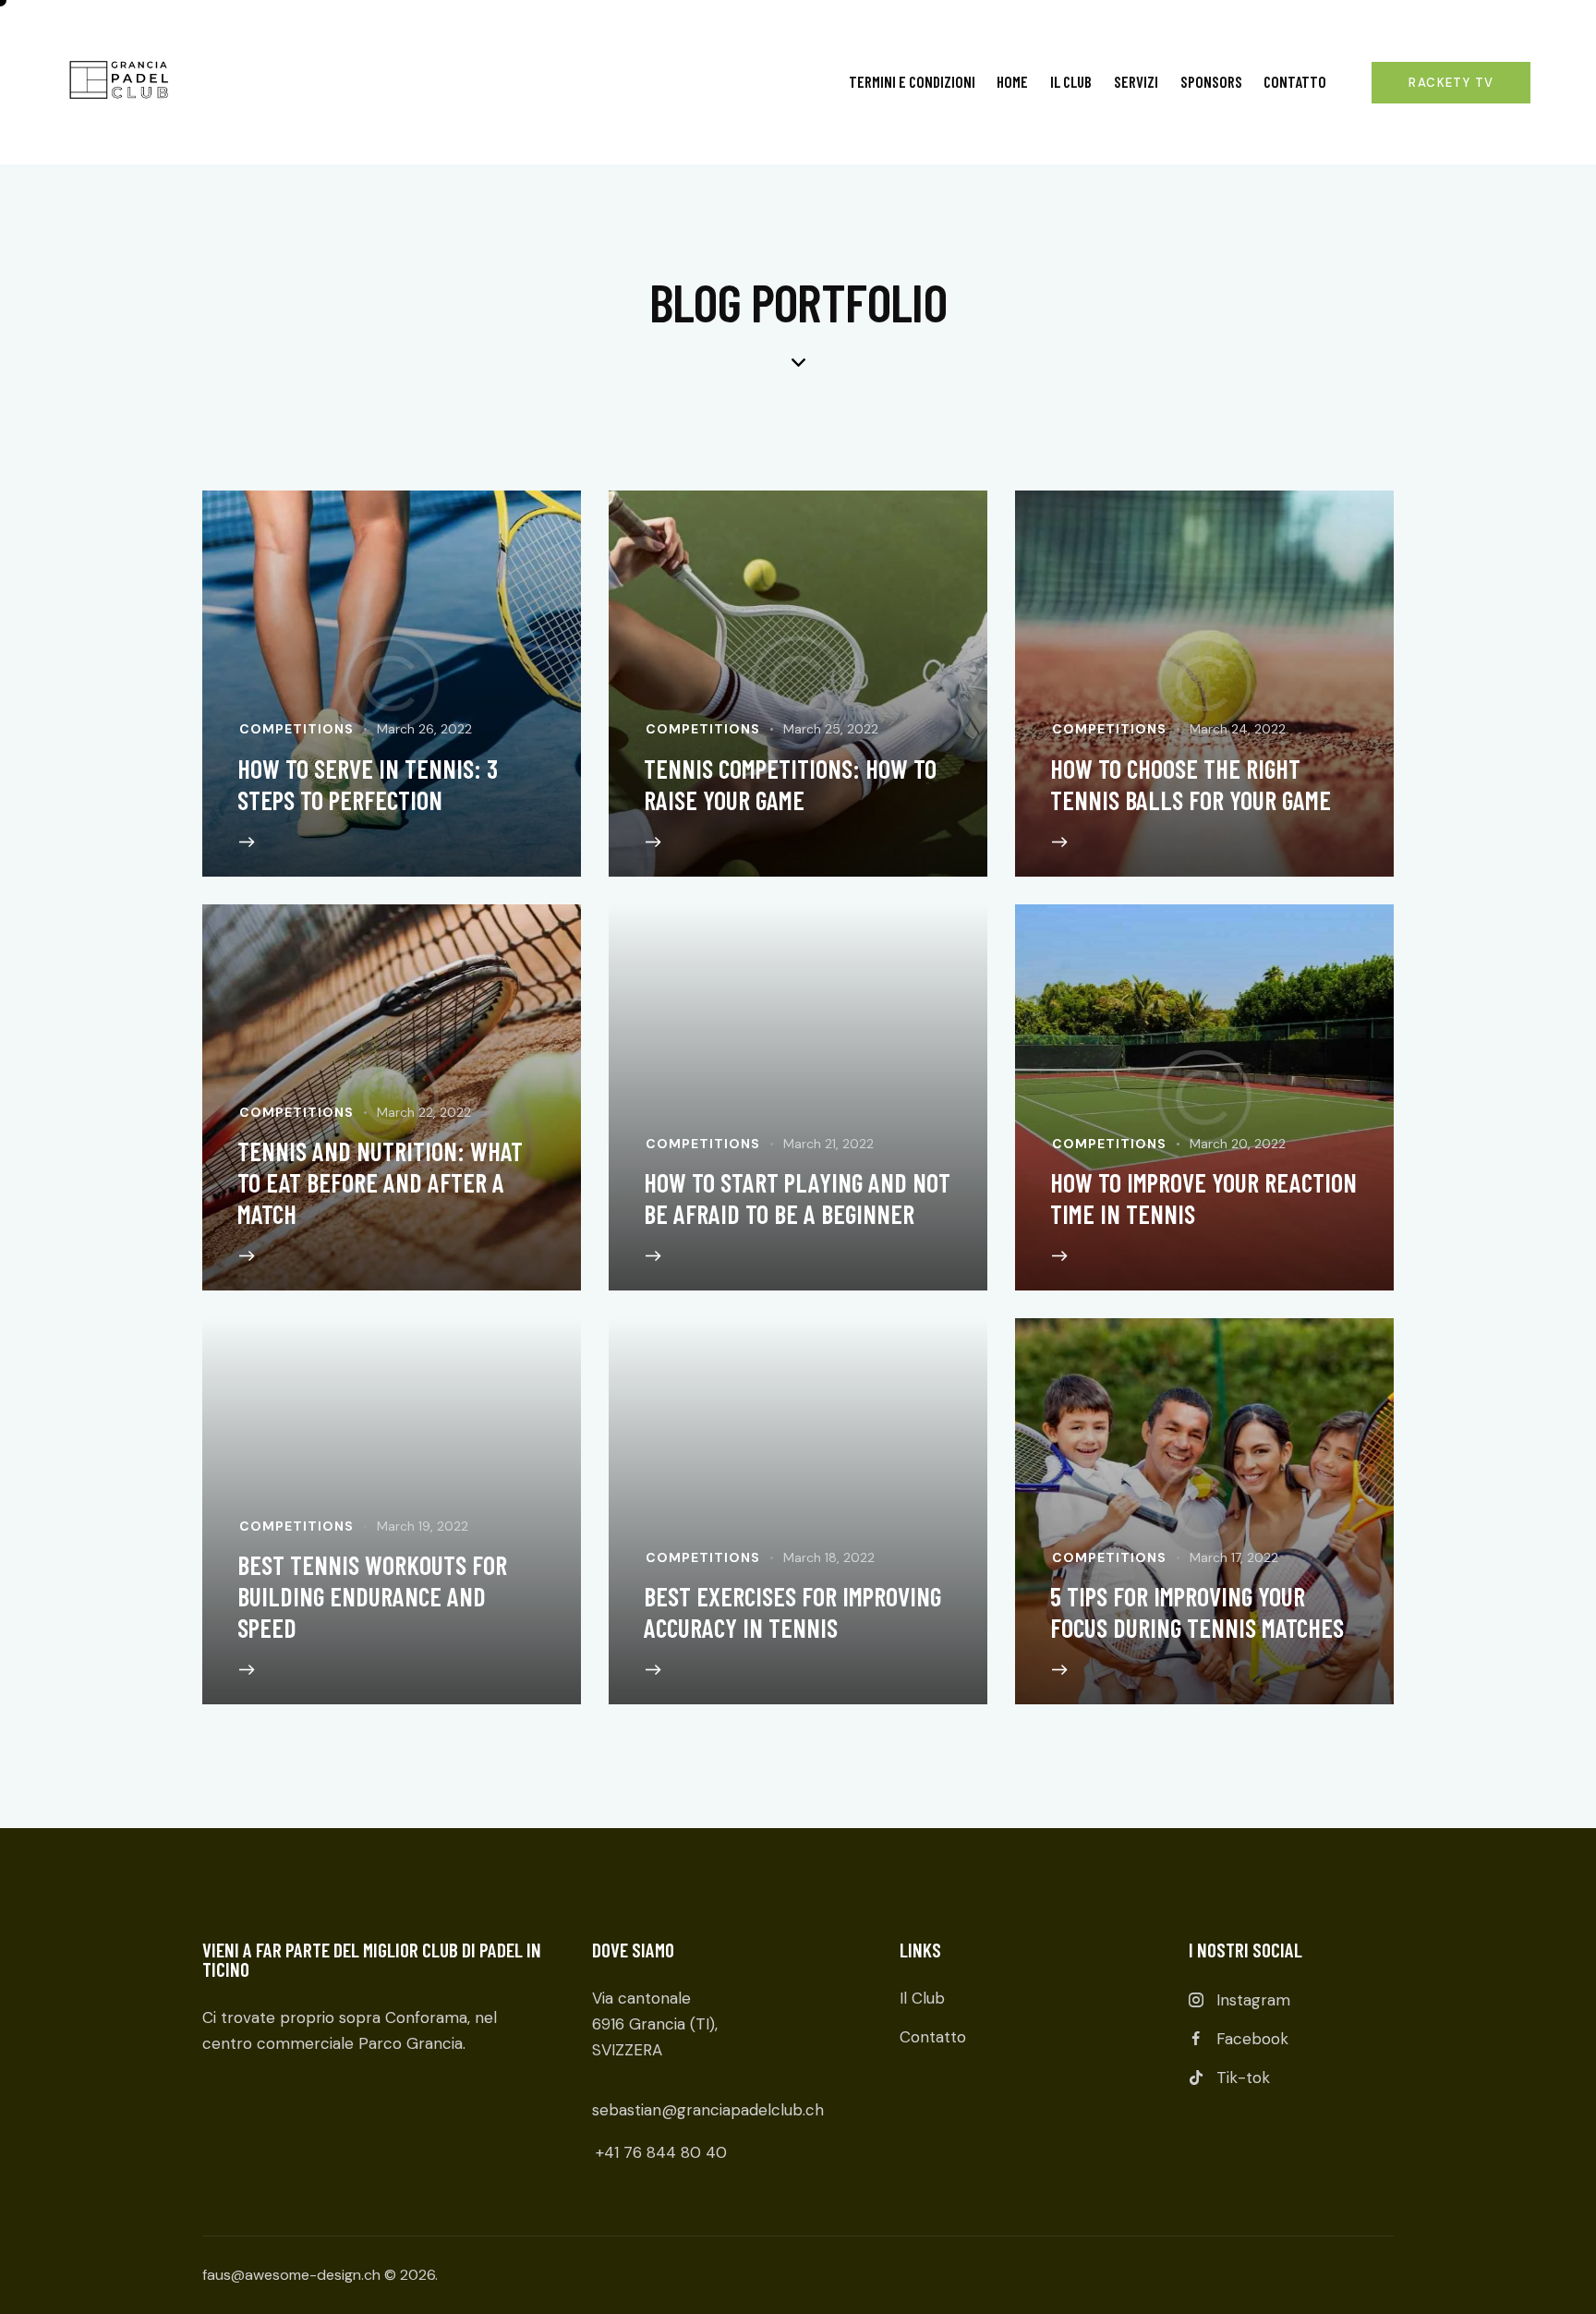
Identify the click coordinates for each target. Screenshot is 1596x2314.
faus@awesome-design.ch (291, 2275)
